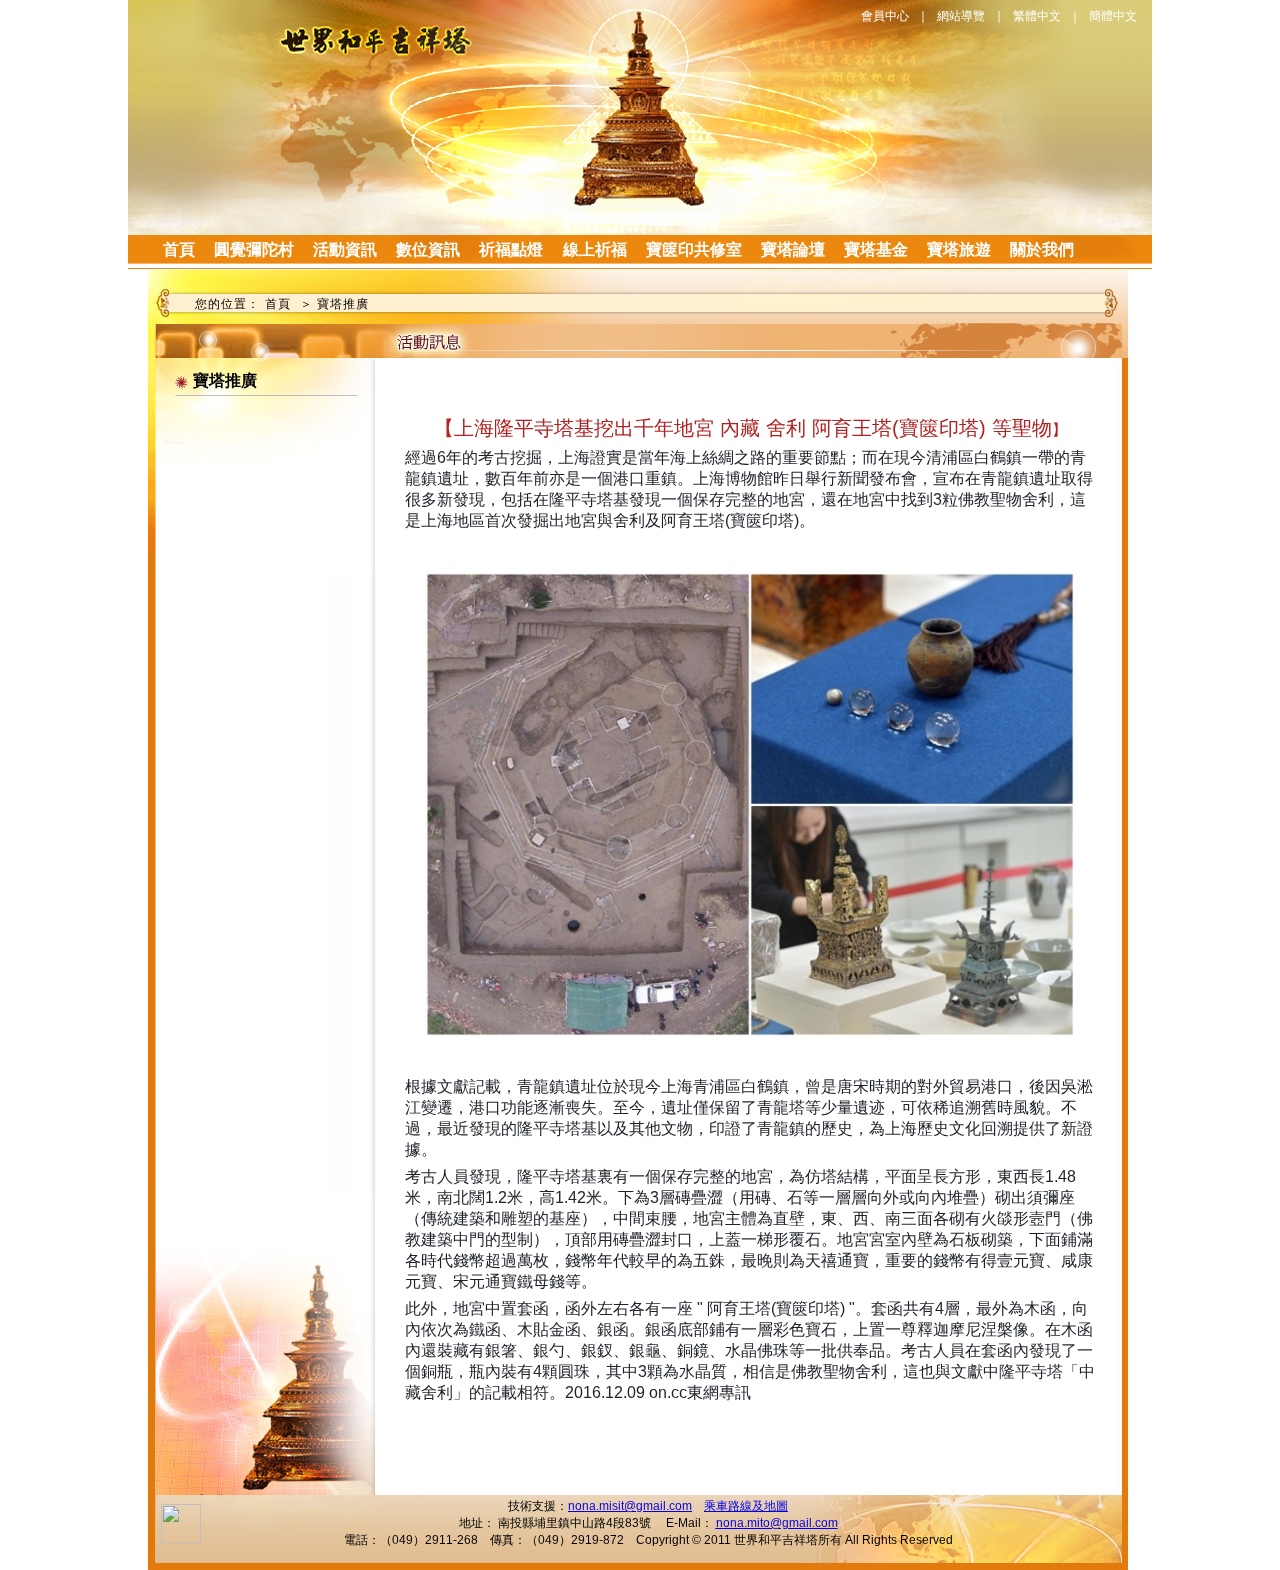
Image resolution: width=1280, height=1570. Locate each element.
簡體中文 (1113, 16)
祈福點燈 (511, 249)
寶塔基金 (876, 249)
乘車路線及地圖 (746, 1506)
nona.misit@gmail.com (630, 1506)
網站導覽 (961, 16)
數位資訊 (428, 249)
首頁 (179, 249)
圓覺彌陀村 (254, 249)
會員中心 (885, 16)
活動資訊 (345, 249)
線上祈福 (595, 249)
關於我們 (1042, 249)
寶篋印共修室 (694, 249)
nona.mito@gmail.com (777, 1523)
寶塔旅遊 (959, 249)
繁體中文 (1037, 16)
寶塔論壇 (793, 249)
